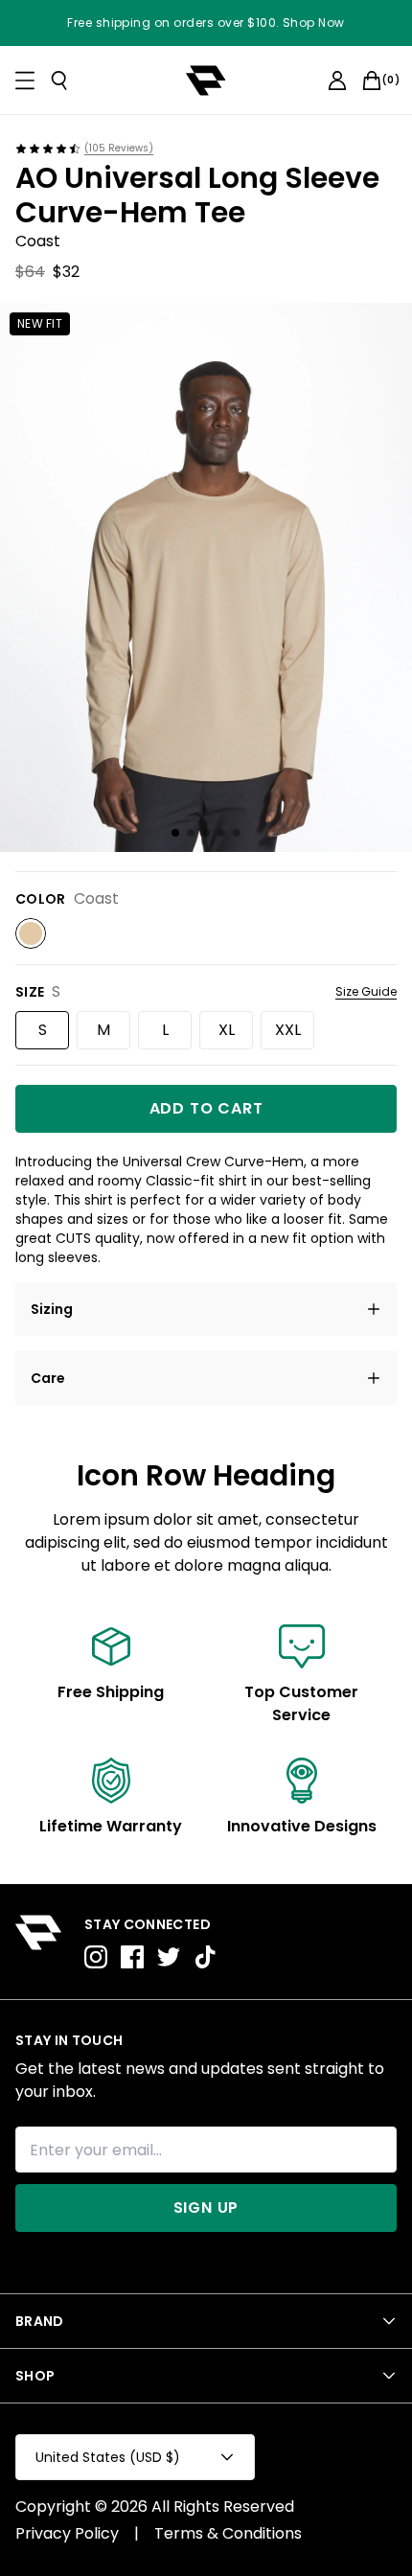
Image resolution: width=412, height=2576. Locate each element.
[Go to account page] (337, 80)
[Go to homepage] (206, 80)
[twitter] (169, 1957)
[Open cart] (372, 80)
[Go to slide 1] (175, 833)
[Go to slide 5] (237, 833)
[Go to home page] (38, 1942)
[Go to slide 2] (191, 833)
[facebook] (132, 1957)
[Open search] (59, 80)
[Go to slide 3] (206, 833)
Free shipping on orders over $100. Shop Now (206, 23)
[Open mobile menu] (25, 80)
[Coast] (31, 933)
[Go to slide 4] (221, 833)
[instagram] (96, 1957)
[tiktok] (205, 1957)
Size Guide (366, 992)
